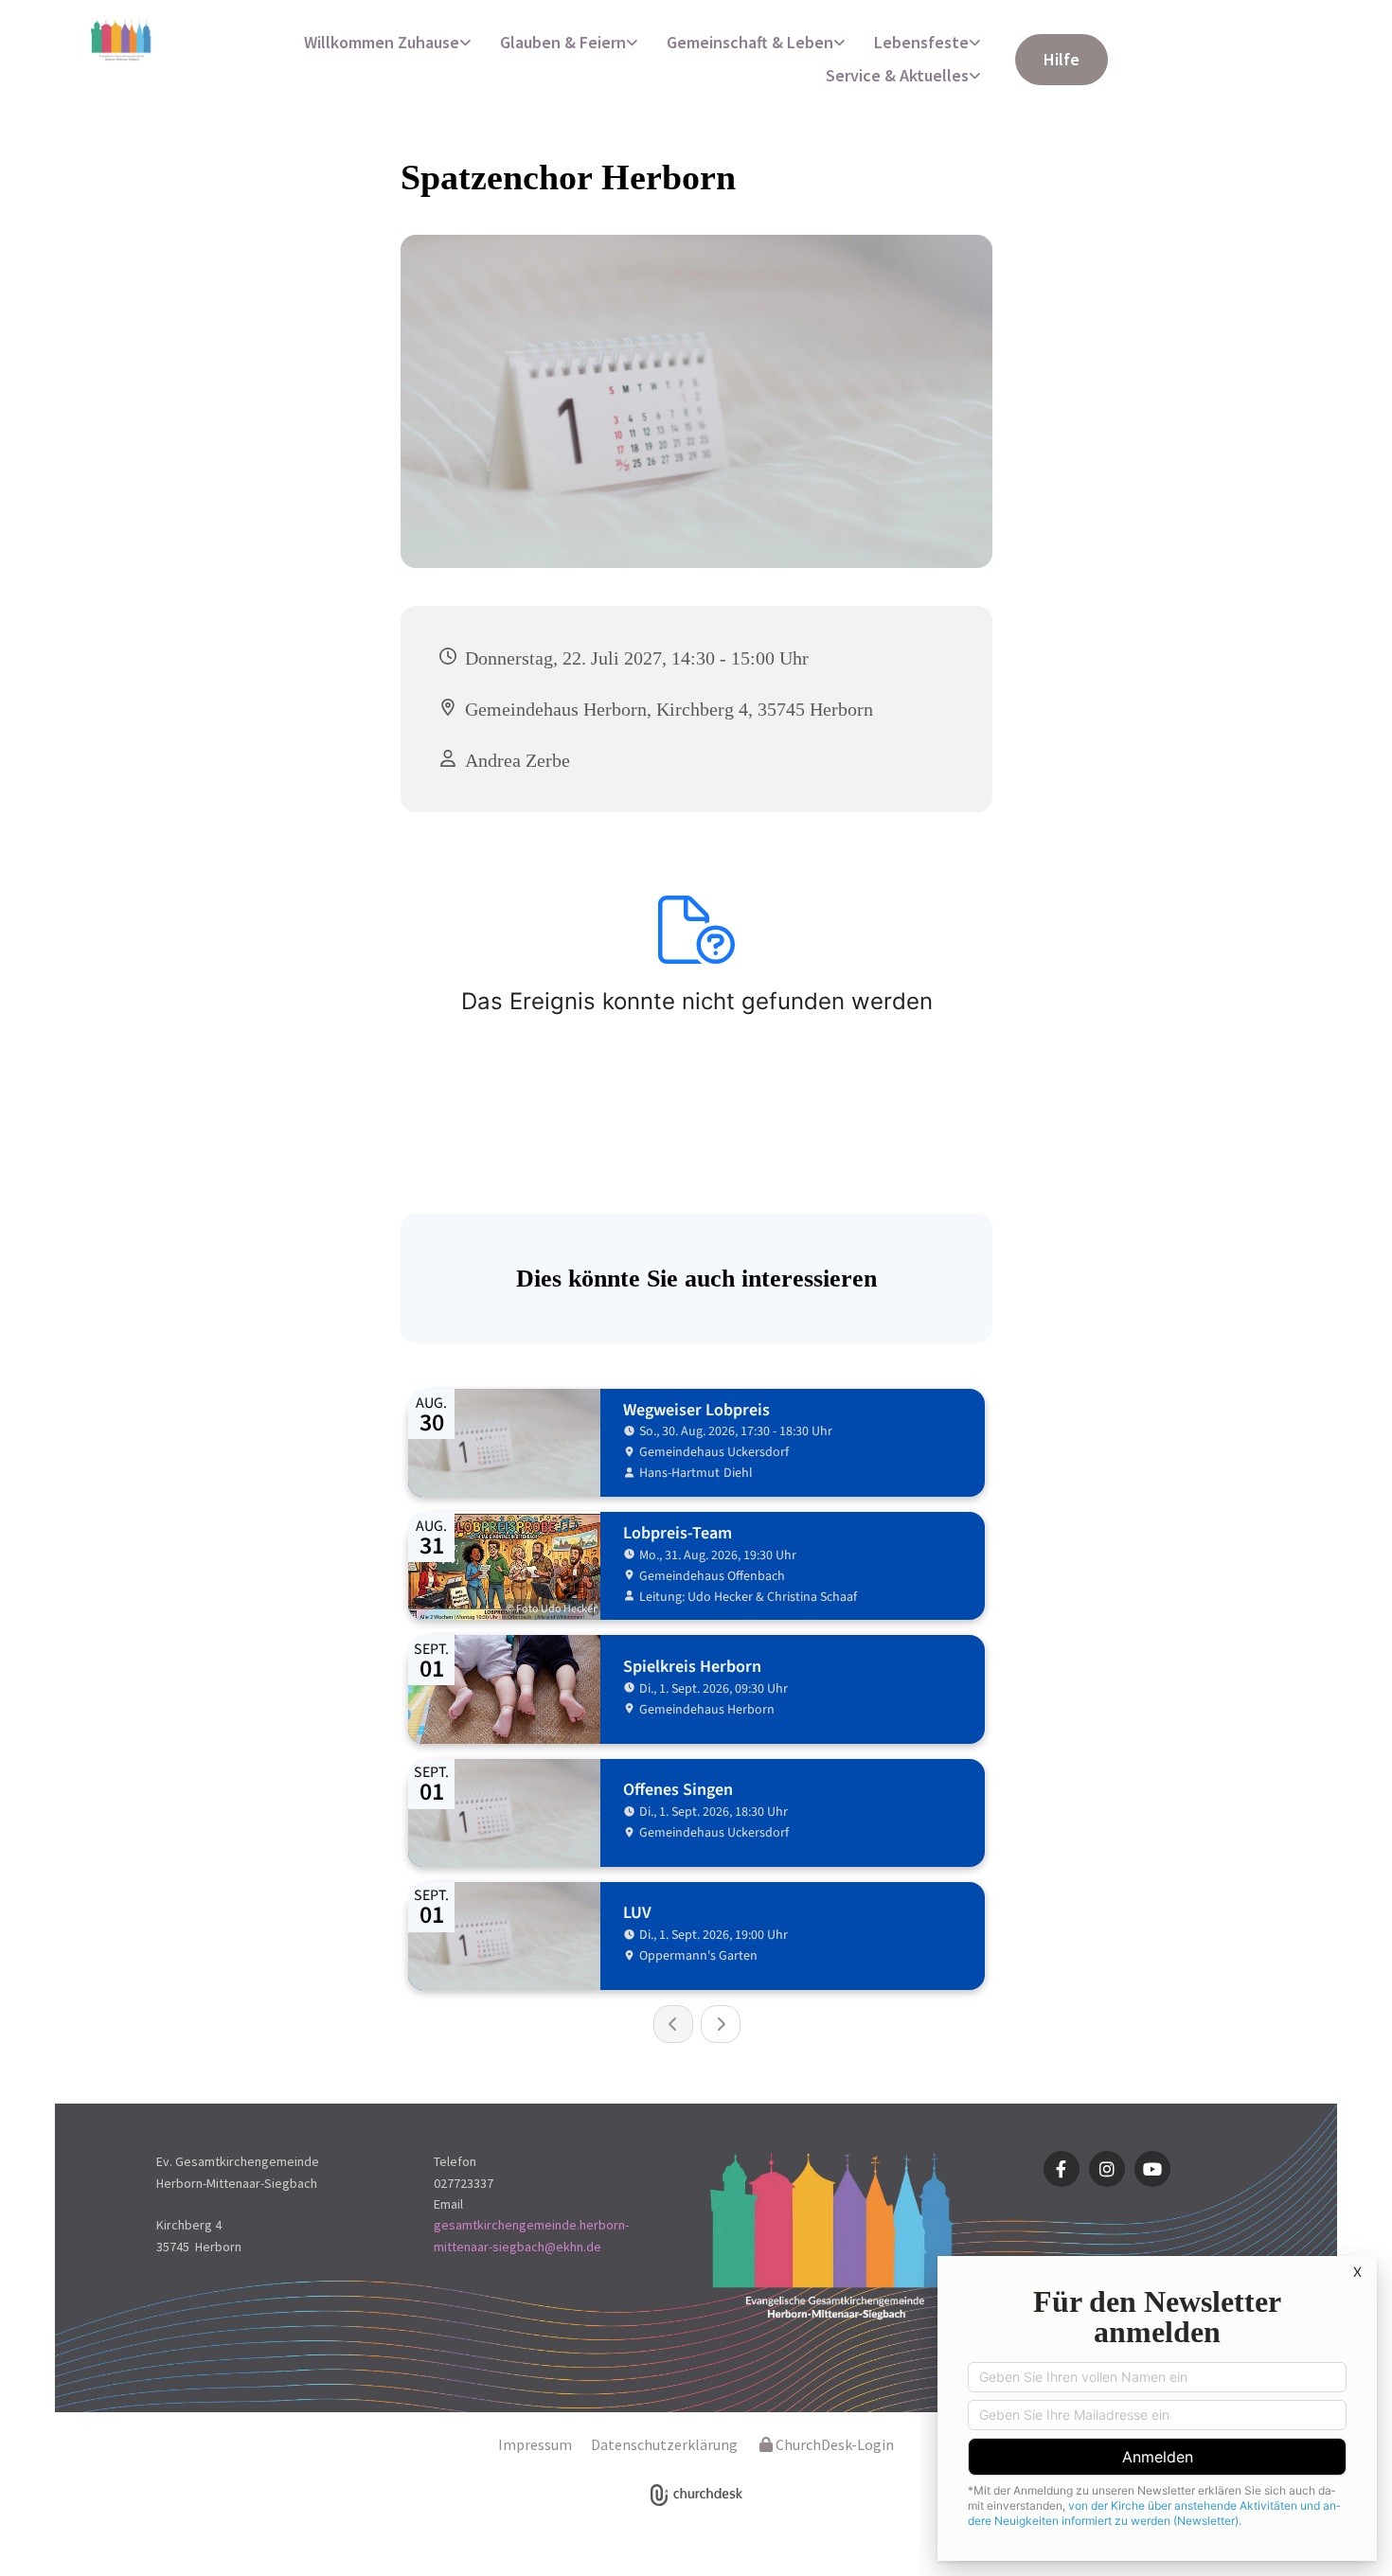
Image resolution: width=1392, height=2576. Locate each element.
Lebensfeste (921, 42)
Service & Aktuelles (897, 75)
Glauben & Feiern (563, 42)
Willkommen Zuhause (382, 42)
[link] (388, 43)
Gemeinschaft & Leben (750, 42)
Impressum (535, 2444)
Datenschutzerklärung (664, 2444)
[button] (1062, 60)
